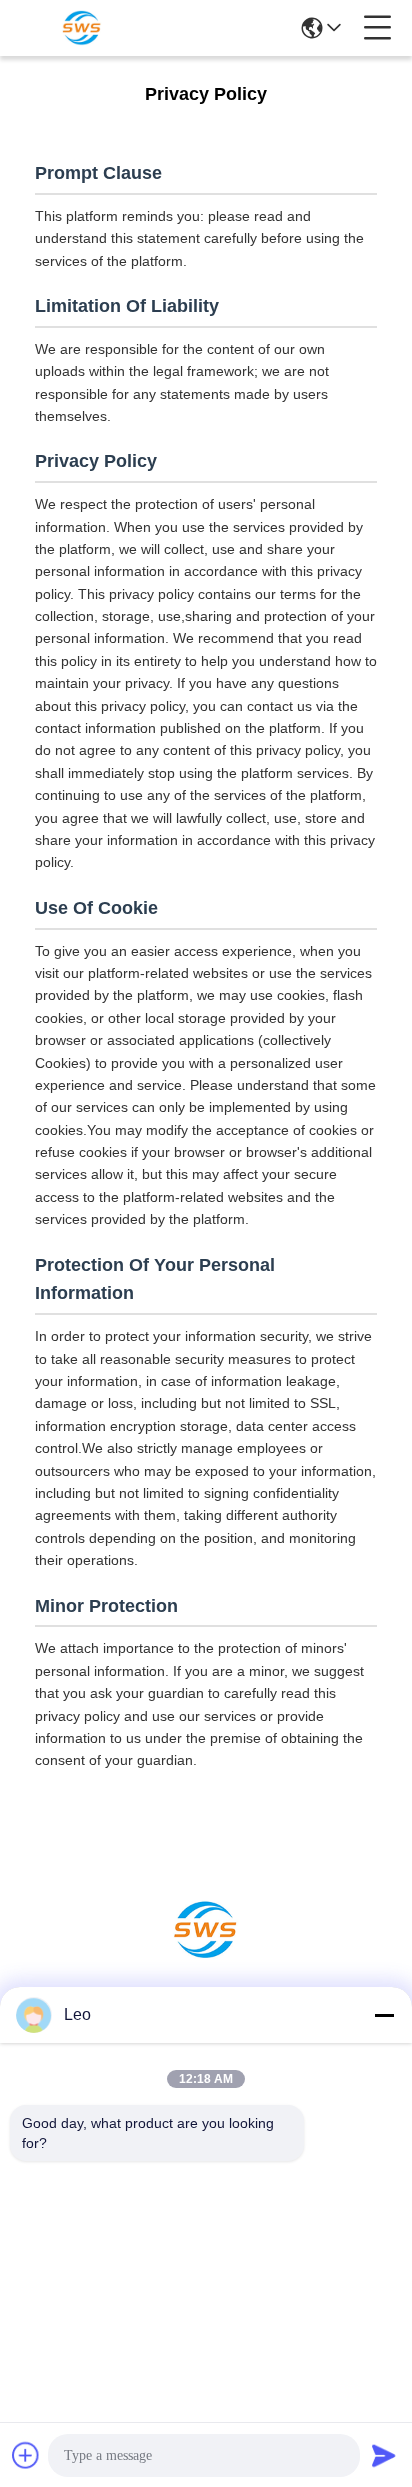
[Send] (384, 2455)
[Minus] (384, 2015)
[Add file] (26, 2455)
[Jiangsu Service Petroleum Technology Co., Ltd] (82, 28)
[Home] (206, 1954)
